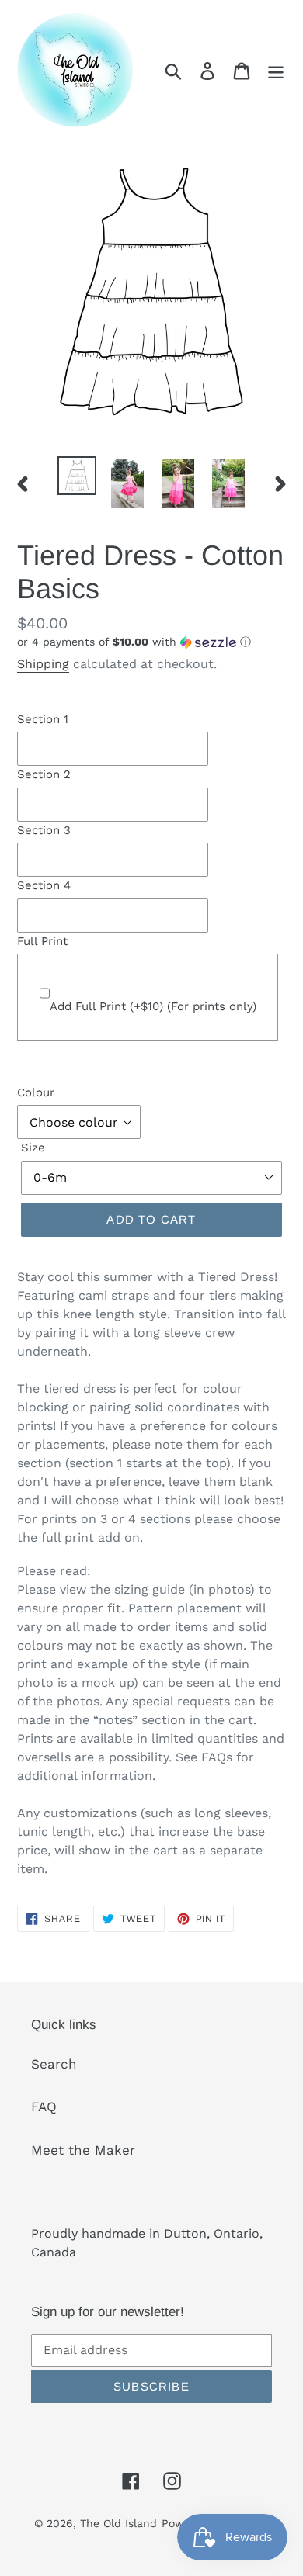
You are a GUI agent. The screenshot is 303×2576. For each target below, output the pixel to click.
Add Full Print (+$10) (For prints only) (153, 1006)
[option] (77, 476)
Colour (36, 1092)
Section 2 (44, 774)
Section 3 (44, 830)
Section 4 (44, 885)
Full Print (42, 941)
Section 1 (43, 719)
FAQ (44, 2107)
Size (33, 1148)
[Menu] (276, 70)
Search (54, 2064)
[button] (151, 642)
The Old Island (118, 2523)
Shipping (43, 664)
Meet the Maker (83, 2150)
